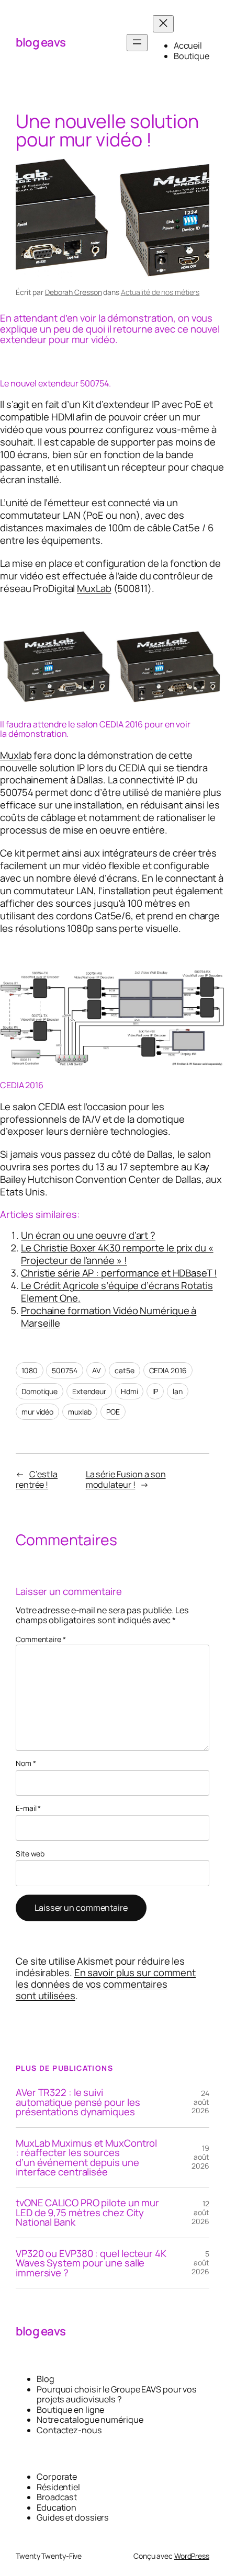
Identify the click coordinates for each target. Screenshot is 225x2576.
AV (96, 1370)
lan (178, 1391)
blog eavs (41, 42)
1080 (30, 1370)
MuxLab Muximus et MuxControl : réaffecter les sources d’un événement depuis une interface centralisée (86, 2158)
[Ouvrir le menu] (137, 43)
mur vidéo (37, 1412)
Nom (26, 1764)
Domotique (40, 1391)
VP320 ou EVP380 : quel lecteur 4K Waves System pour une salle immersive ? (91, 2263)
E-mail (28, 1809)
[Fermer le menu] (163, 24)
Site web (30, 1854)
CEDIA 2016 (168, 1370)
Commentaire (41, 1639)
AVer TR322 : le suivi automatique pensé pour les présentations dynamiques (78, 2102)
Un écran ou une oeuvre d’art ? (88, 1235)
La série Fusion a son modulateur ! (126, 1479)
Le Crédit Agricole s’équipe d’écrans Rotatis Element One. (117, 1292)
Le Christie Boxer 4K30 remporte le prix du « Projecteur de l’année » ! (117, 1254)
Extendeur (89, 1391)
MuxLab (94, 588)
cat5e (125, 1370)
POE (113, 1412)
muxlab (80, 1412)
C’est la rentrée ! (37, 1479)
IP (155, 1391)
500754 (64, 1370)
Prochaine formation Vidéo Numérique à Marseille (109, 1317)
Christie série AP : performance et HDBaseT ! (119, 1273)
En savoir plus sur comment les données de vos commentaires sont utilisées (106, 1984)
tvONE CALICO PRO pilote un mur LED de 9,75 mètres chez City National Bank (87, 2212)
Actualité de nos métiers (160, 292)
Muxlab (16, 755)
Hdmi (130, 1391)
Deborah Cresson (74, 292)
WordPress (192, 2556)
